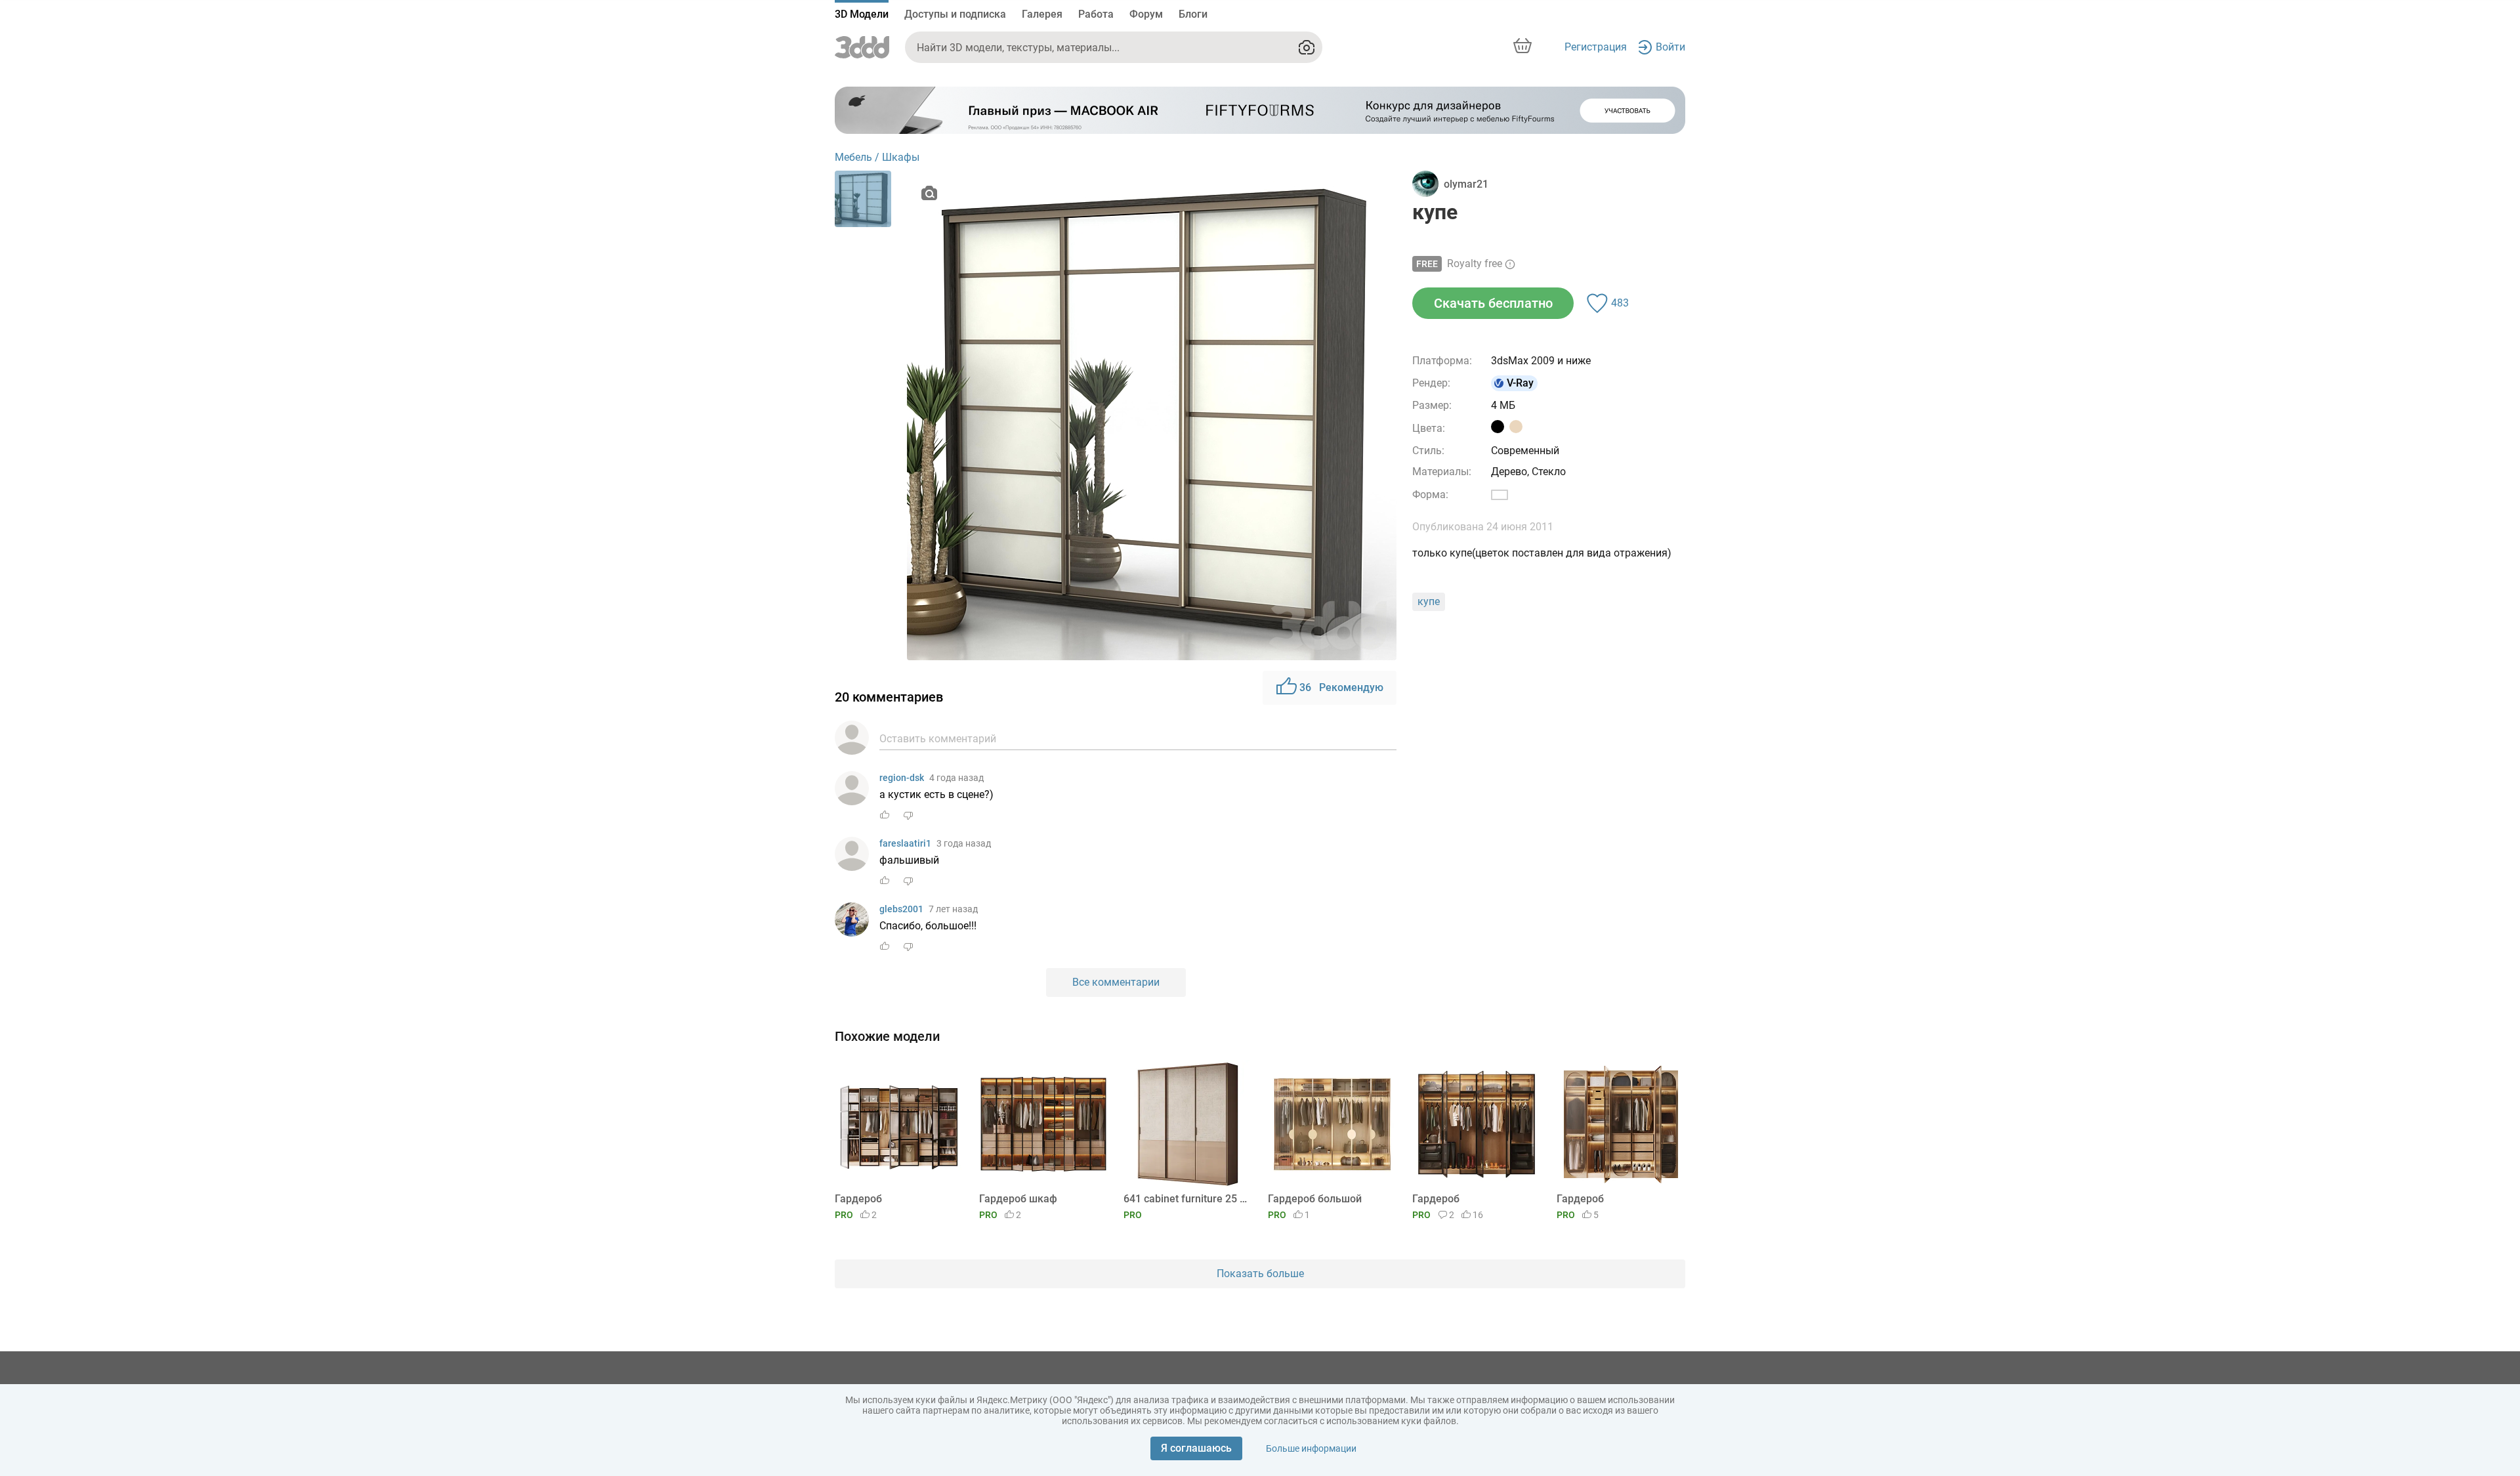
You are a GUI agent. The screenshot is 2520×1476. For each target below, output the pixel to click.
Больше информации (1311, 1448)
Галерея (1042, 14)
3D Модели (862, 14)
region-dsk (902, 778)
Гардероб (858, 1199)
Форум (1146, 14)
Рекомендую (1341, 687)
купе (1429, 601)
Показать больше (1260, 1274)
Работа (1096, 14)
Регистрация (1596, 47)
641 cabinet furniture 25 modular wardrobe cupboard (1186, 1199)
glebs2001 (901, 909)
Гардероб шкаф (1018, 1199)
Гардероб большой (1315, 1199)
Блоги (1193, 14)
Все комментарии (1116, 982)
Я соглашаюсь (1196, 1448)
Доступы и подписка (955, 14)
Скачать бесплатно (1493, 303)
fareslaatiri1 (905, 843)
